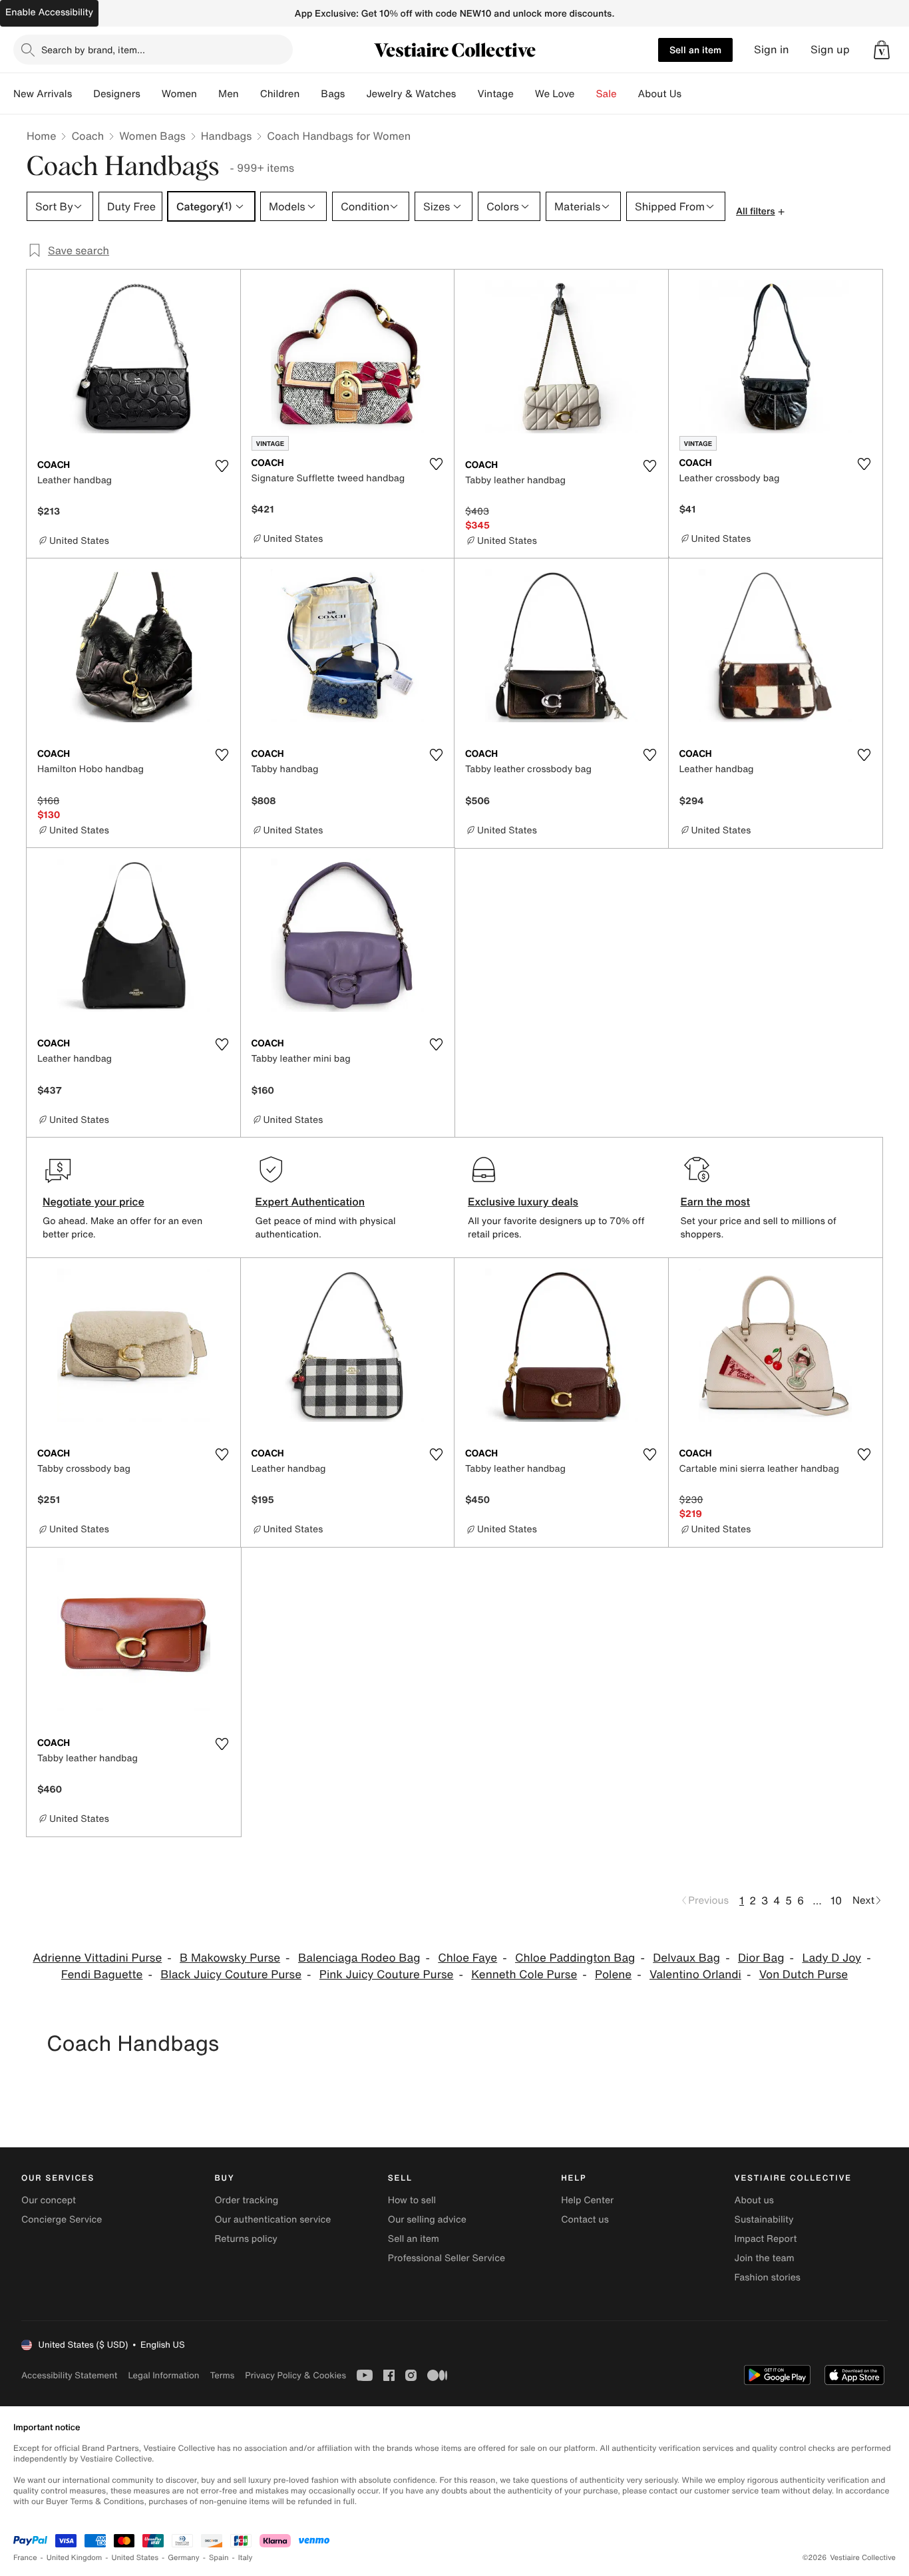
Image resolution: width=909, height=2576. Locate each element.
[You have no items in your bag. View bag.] (882, 50)
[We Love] (586, 94)
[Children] (310, 94)
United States (135, 2558)
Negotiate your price (93, 1201)
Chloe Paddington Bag (575, 1958)
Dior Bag (761, 1958)
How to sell (412, 2200)
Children (280, 94)
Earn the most (716, 1201)
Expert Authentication (310, 1201)
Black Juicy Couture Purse (231, 1975)
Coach (88, 136)
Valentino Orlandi (695, 1975)
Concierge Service (62, 2220)
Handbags (226, 136)
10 (836, 1900)
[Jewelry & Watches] (466, 94)
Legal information (163, 2375)
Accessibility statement (69, 2375)
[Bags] (355, 94)
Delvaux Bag (686, 1958)
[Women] (208, 94)
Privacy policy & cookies (295, 2375)
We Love (555, 94)
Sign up (830, 50)
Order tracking (246, 2200)
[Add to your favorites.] (222, 466)
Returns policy (246, 2239)
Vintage (495, 94)
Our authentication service (273, 2220)
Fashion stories (768, 2277)
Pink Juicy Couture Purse (387, 1975)
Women (179, 94)
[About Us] (692, 94)
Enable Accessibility (49, 12)
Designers (117, 94)
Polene (613, 1975)
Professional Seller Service (447, 2258)
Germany (184, 2558)
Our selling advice (427, 2220)
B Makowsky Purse (230, 1958)
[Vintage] (524, 94)
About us (754, 2200)
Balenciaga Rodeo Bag (359, 1958)
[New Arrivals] (83, 94)
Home (41, 136)
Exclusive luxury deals (523, 1201)
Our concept (49, 2200)
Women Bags (152, 136)
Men (229, 94)
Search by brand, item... (93, 50)
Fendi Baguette (102, 1975)
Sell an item (695, 50)
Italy (246, 2558)
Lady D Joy (831, 1958)
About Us (660, 94)
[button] (882, 50)
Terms (222, 2375)
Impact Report (766, 2239)
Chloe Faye (467, 1958)
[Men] (250, 94)
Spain (219, 2558)
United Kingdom (75, 2558)
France (25, 2558)
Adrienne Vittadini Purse (97, 1958)
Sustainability (764, 2220)
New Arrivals (43, 94)
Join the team (765, 2258)
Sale (607, 94)
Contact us (585, 2220)
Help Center (587, 2200)
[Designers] (151, 94)
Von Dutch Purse (804, 1975)
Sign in (772, 50)
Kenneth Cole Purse (524, 1975)
